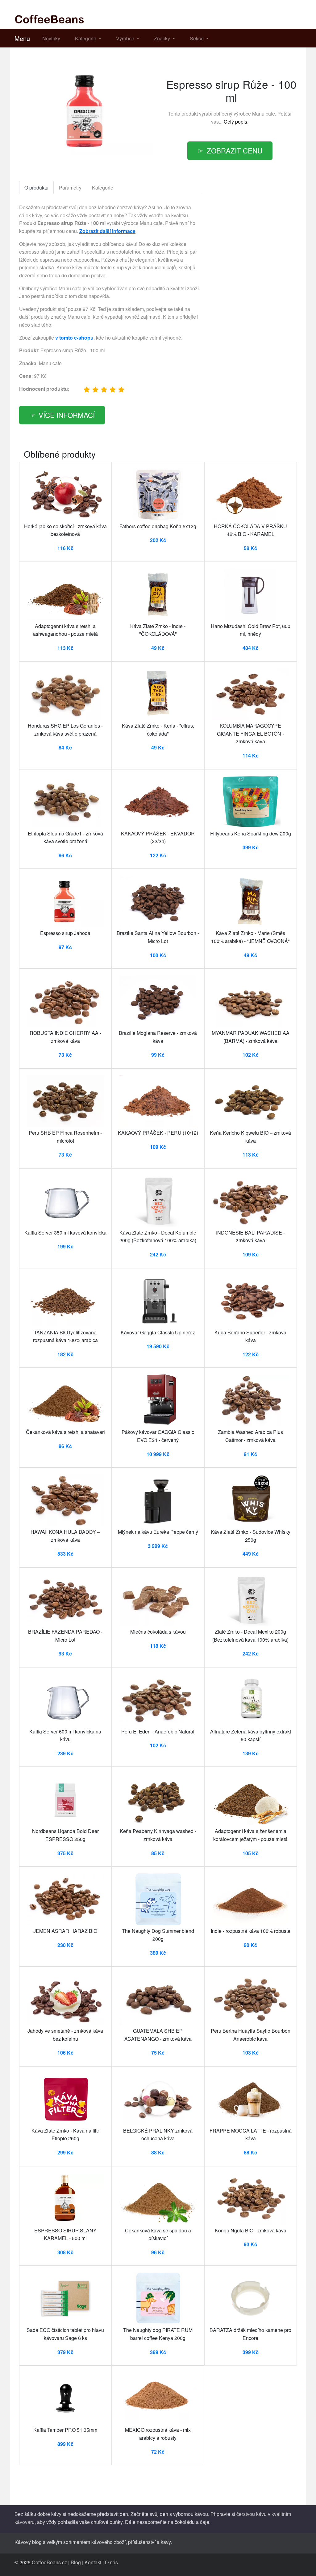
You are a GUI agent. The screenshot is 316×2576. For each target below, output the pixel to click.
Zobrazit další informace (107, 231)
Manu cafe (264, 114)
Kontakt (93, 2562)
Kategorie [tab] (103, 188)
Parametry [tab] (70, 188)
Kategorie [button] (86, 38)
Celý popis (235, 122)
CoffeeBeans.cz (49, 2562)
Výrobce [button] (126, 38)
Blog (76, 2562)
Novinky (51, 38)
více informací (67, 415)
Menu (22, 38)
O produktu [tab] (36, 188)
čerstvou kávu (252, 2514)
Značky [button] (163, 38)
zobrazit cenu (235, 150)
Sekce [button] (197, 38)
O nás (111, 2562)
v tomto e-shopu (74, 338)
